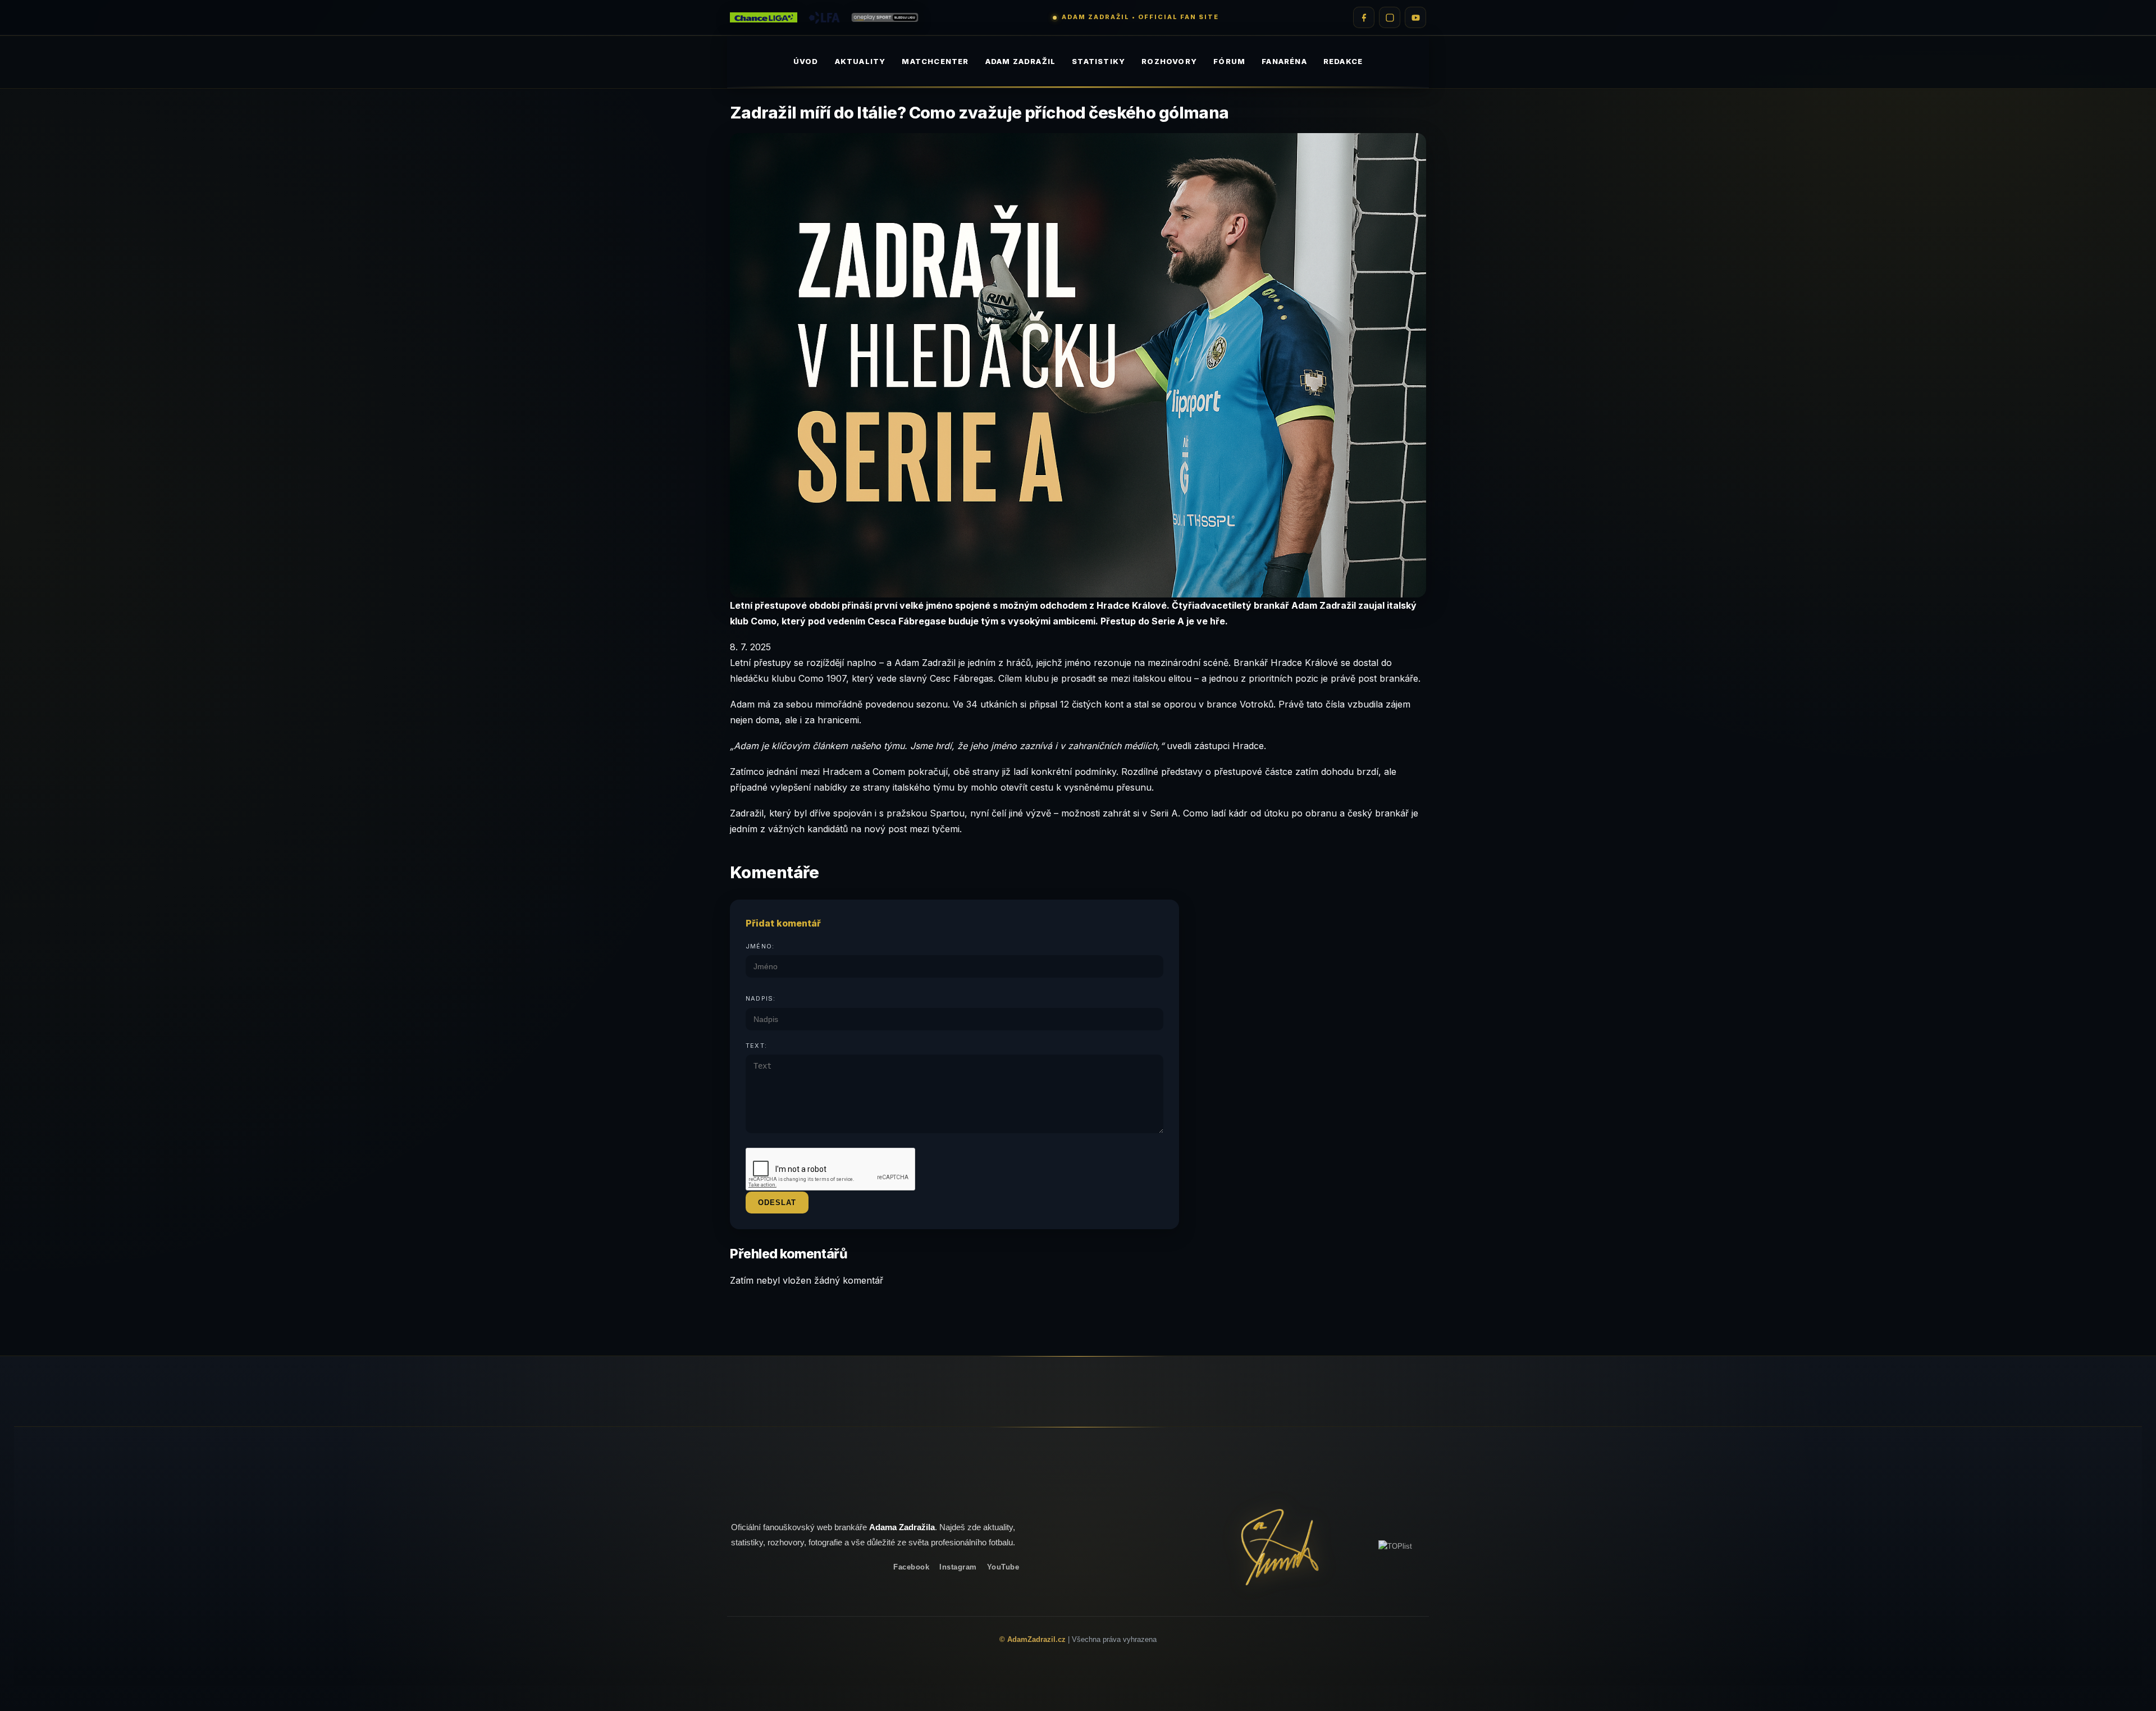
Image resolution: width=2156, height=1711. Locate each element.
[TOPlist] (1395, 1546)
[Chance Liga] (764, 18)
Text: (756, 1046)
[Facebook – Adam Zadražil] (1364, 17)
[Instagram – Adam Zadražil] (1390, 17)
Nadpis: (760, 998)
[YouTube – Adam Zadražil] (1415, 17)
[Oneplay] (885, 18)
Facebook (911, 1567)
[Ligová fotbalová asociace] (824, 18)
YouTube (1003, 1567)
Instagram (958, 1567)
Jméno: (760, 946)
